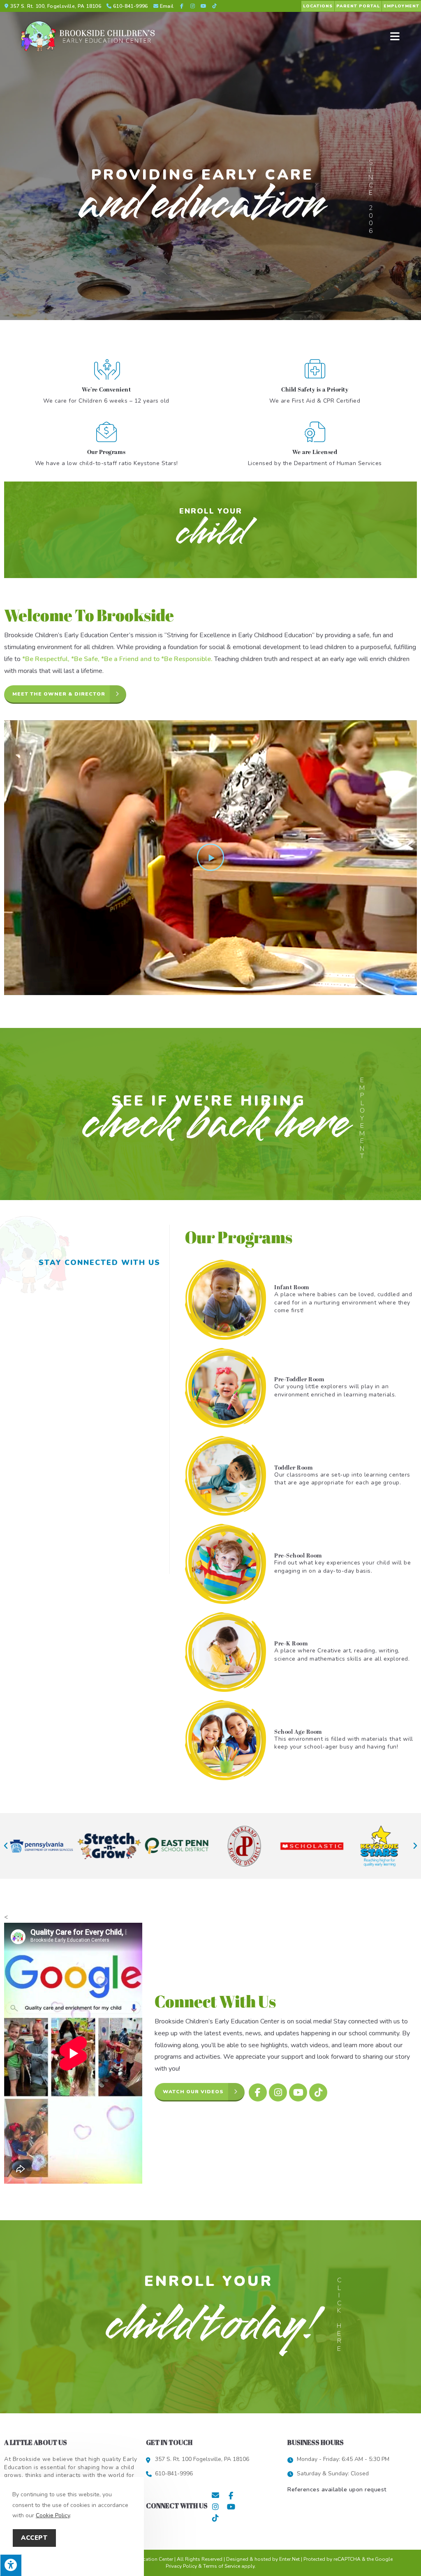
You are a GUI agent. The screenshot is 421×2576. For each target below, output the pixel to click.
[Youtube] (298, 2092)
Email (167, 6)
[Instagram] (278, 2092)
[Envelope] (215, 2495)
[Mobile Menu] (395, 36)
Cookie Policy (53, 2515)
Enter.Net (289, 2559)
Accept (34, 2538)
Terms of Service (222, 2566)
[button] (210, 857)
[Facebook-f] (258, 2092)
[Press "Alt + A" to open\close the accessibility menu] (11, 2565)
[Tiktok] (318, 2092)
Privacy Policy (181, 2566)
